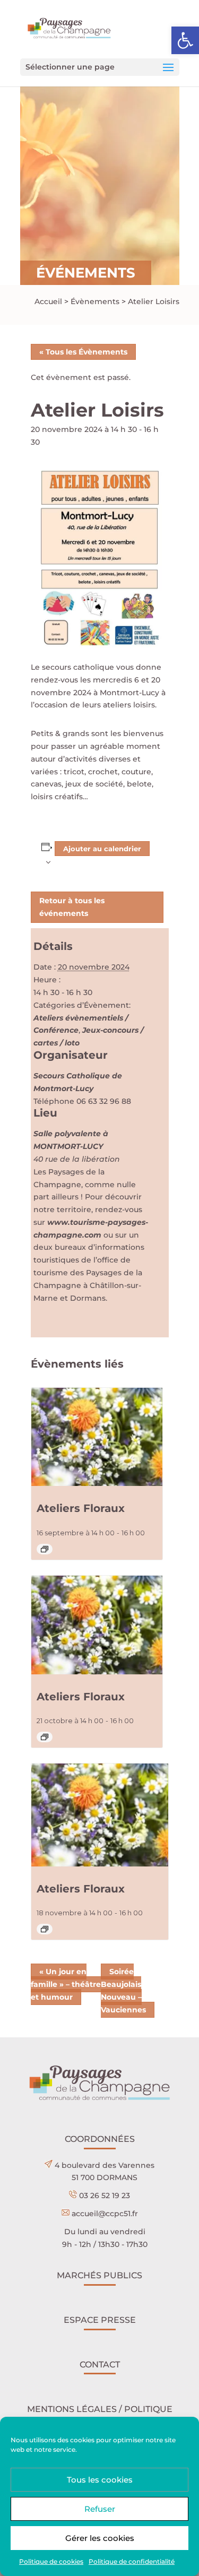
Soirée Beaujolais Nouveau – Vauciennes (123, 1990)
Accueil (48, 301)
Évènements (95, 301)
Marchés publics (99, 2275)
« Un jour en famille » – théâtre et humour (66, 1984)
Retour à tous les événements (72, 907)
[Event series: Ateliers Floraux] (45, 1549)
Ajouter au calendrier (102, 849)
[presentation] (97, 1437)
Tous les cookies (100, 2480)
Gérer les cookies (100, 2538)
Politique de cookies (51, 2561)
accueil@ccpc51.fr (105, 2214)
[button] (185, 40)
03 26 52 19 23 (105, 2195)
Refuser (100, 2509)
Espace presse (100, 2320)
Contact (100, 2365)
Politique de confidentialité (132, 2561)
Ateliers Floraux (81, 1508)
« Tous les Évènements (83, 352)
